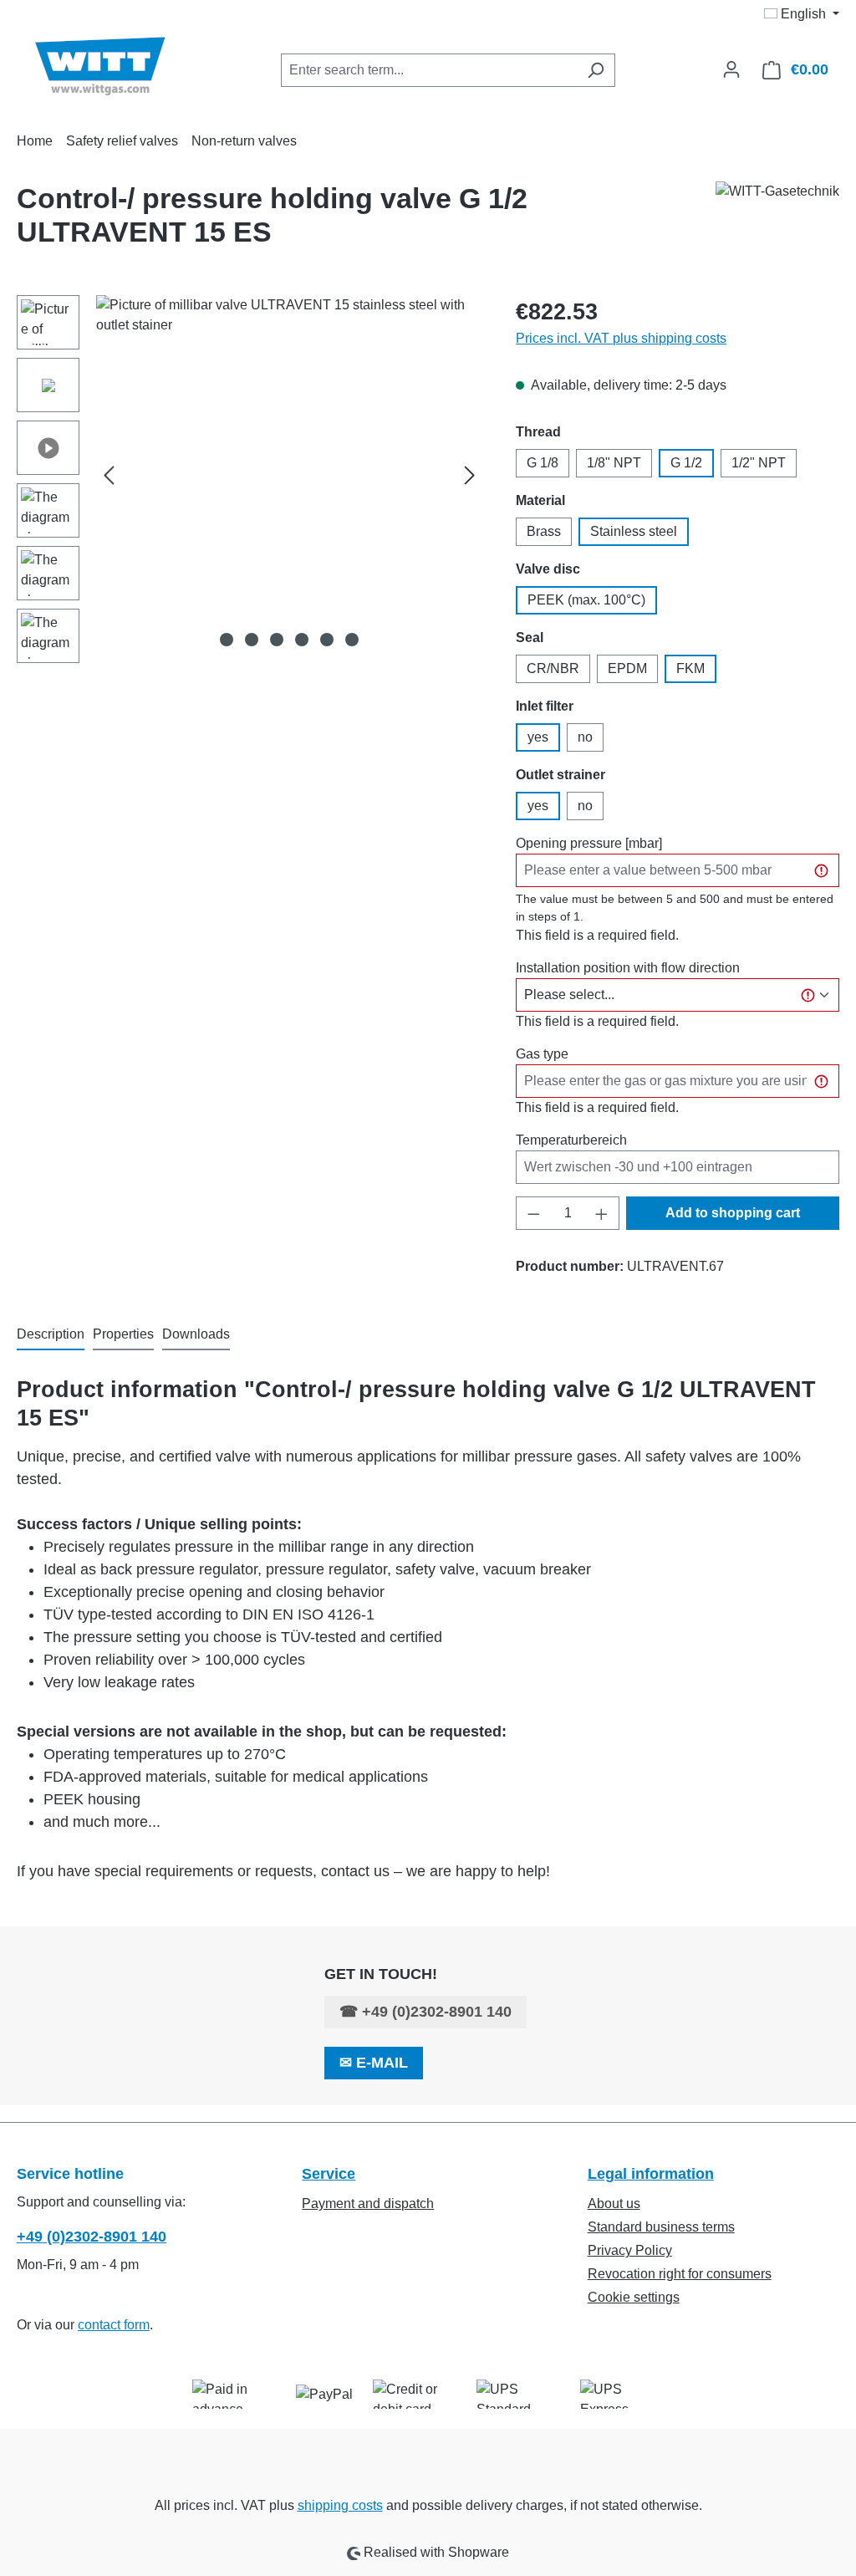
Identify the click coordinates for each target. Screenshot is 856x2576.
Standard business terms (661, 2227)
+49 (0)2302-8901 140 (437, 2012)
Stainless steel (634, 531)
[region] (250, 483)
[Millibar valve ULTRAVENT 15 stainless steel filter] (289, 475)
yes (538, 737)
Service (329, 2174)
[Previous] (109, 475)
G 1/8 (543, 463)
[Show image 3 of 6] (277, 640)
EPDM (627, 668)
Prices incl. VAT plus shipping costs (621, 338)
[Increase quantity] (602, 1213)
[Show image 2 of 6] (252, 640)
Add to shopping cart (733, 1213)
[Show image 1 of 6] (227, 640)
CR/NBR (553, 668)
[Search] (596, 70)
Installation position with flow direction (628, 968)
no (585, 737)
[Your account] (731, 69)
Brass (544, 531)
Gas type (542, 1054)
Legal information (651, 2174)
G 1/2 (686, 463)
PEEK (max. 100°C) (586, 600)
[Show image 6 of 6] (352, 640)
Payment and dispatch (368, 2204)
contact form (114, 2325)
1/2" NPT (759, 463)
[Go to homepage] (100, 66)
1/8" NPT (614, 463)
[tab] (51, 1335)
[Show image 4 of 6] (302, 640)
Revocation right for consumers (680, 2274)
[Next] (470, 475)
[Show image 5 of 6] (327, 640)
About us (614, 2204)
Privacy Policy (630, 2250)
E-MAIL (382, 2063)
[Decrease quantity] (533, 1213)
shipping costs (340, 2505)
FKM (690, 668)
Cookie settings (634, 2297)
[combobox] (429, 70)
